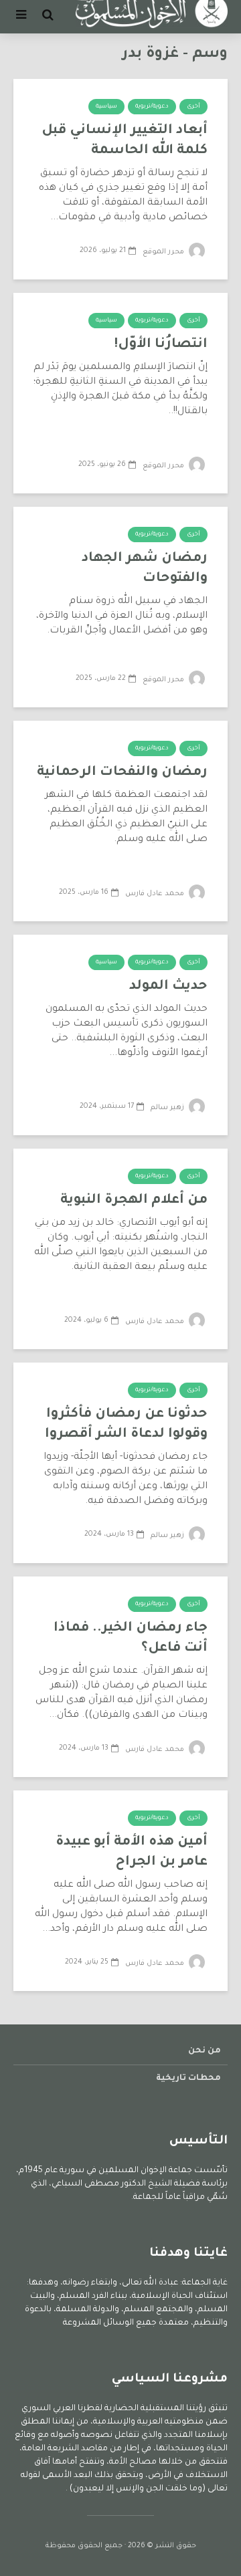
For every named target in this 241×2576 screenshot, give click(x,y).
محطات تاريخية (188, 2079)
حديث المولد (168, 987)
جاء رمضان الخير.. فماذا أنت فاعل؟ (131, 1639)
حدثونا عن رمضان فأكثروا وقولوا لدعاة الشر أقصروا (126, 1425)
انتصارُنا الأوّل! (161, 345)
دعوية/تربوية (152, 107)
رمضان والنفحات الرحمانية (122, 773)
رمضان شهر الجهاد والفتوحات (145, 569)
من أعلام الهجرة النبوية (134, 1201)
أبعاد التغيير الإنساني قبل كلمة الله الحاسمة (125, 141)
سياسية (106, 107)
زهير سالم (168, 1108)
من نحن (205, 2051)
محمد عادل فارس (156, 894)
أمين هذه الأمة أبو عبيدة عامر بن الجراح (132, 1853)
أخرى (193, 107)
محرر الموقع (164, 252)
